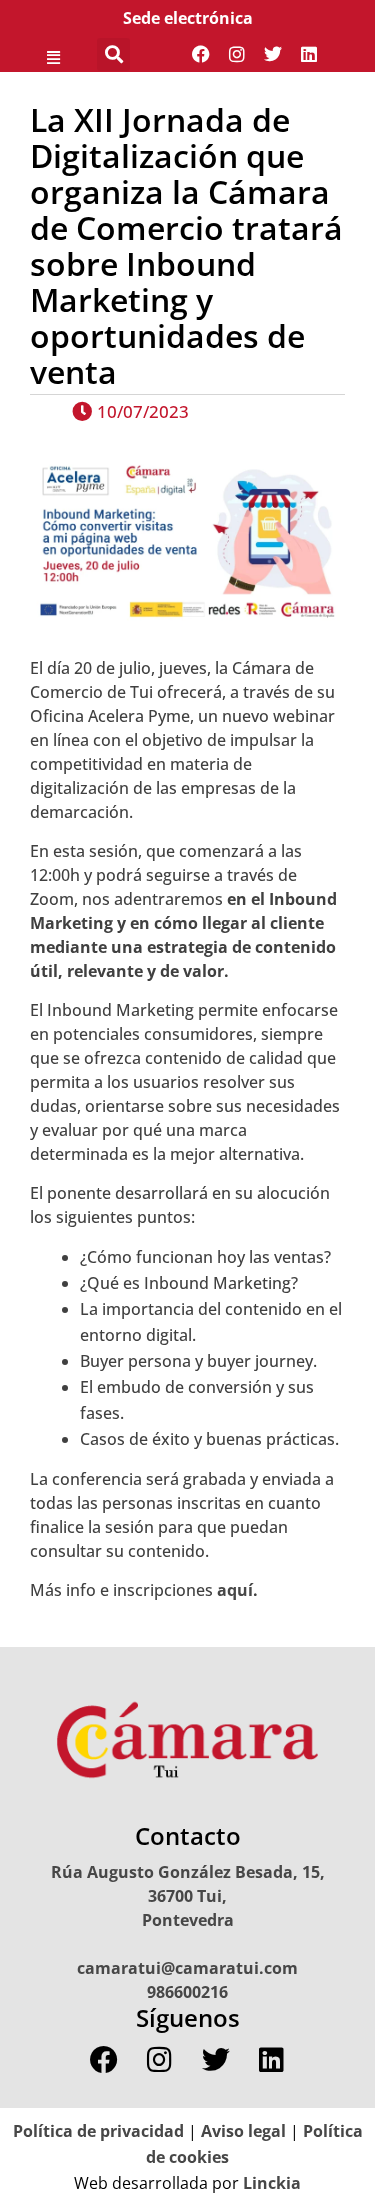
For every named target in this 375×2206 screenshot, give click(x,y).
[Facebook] (201, 54)
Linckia (270, 2183)
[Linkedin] (309, 54)
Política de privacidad (98, 2131)
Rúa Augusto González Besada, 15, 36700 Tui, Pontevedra (188, 1896)
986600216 (187, 1992)
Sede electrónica (188, 18)
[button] (53, 54)
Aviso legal (243, 2131)
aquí (235, 1590)
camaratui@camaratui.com (187, 1968)
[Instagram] (237, 54)
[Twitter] (273, 54)
